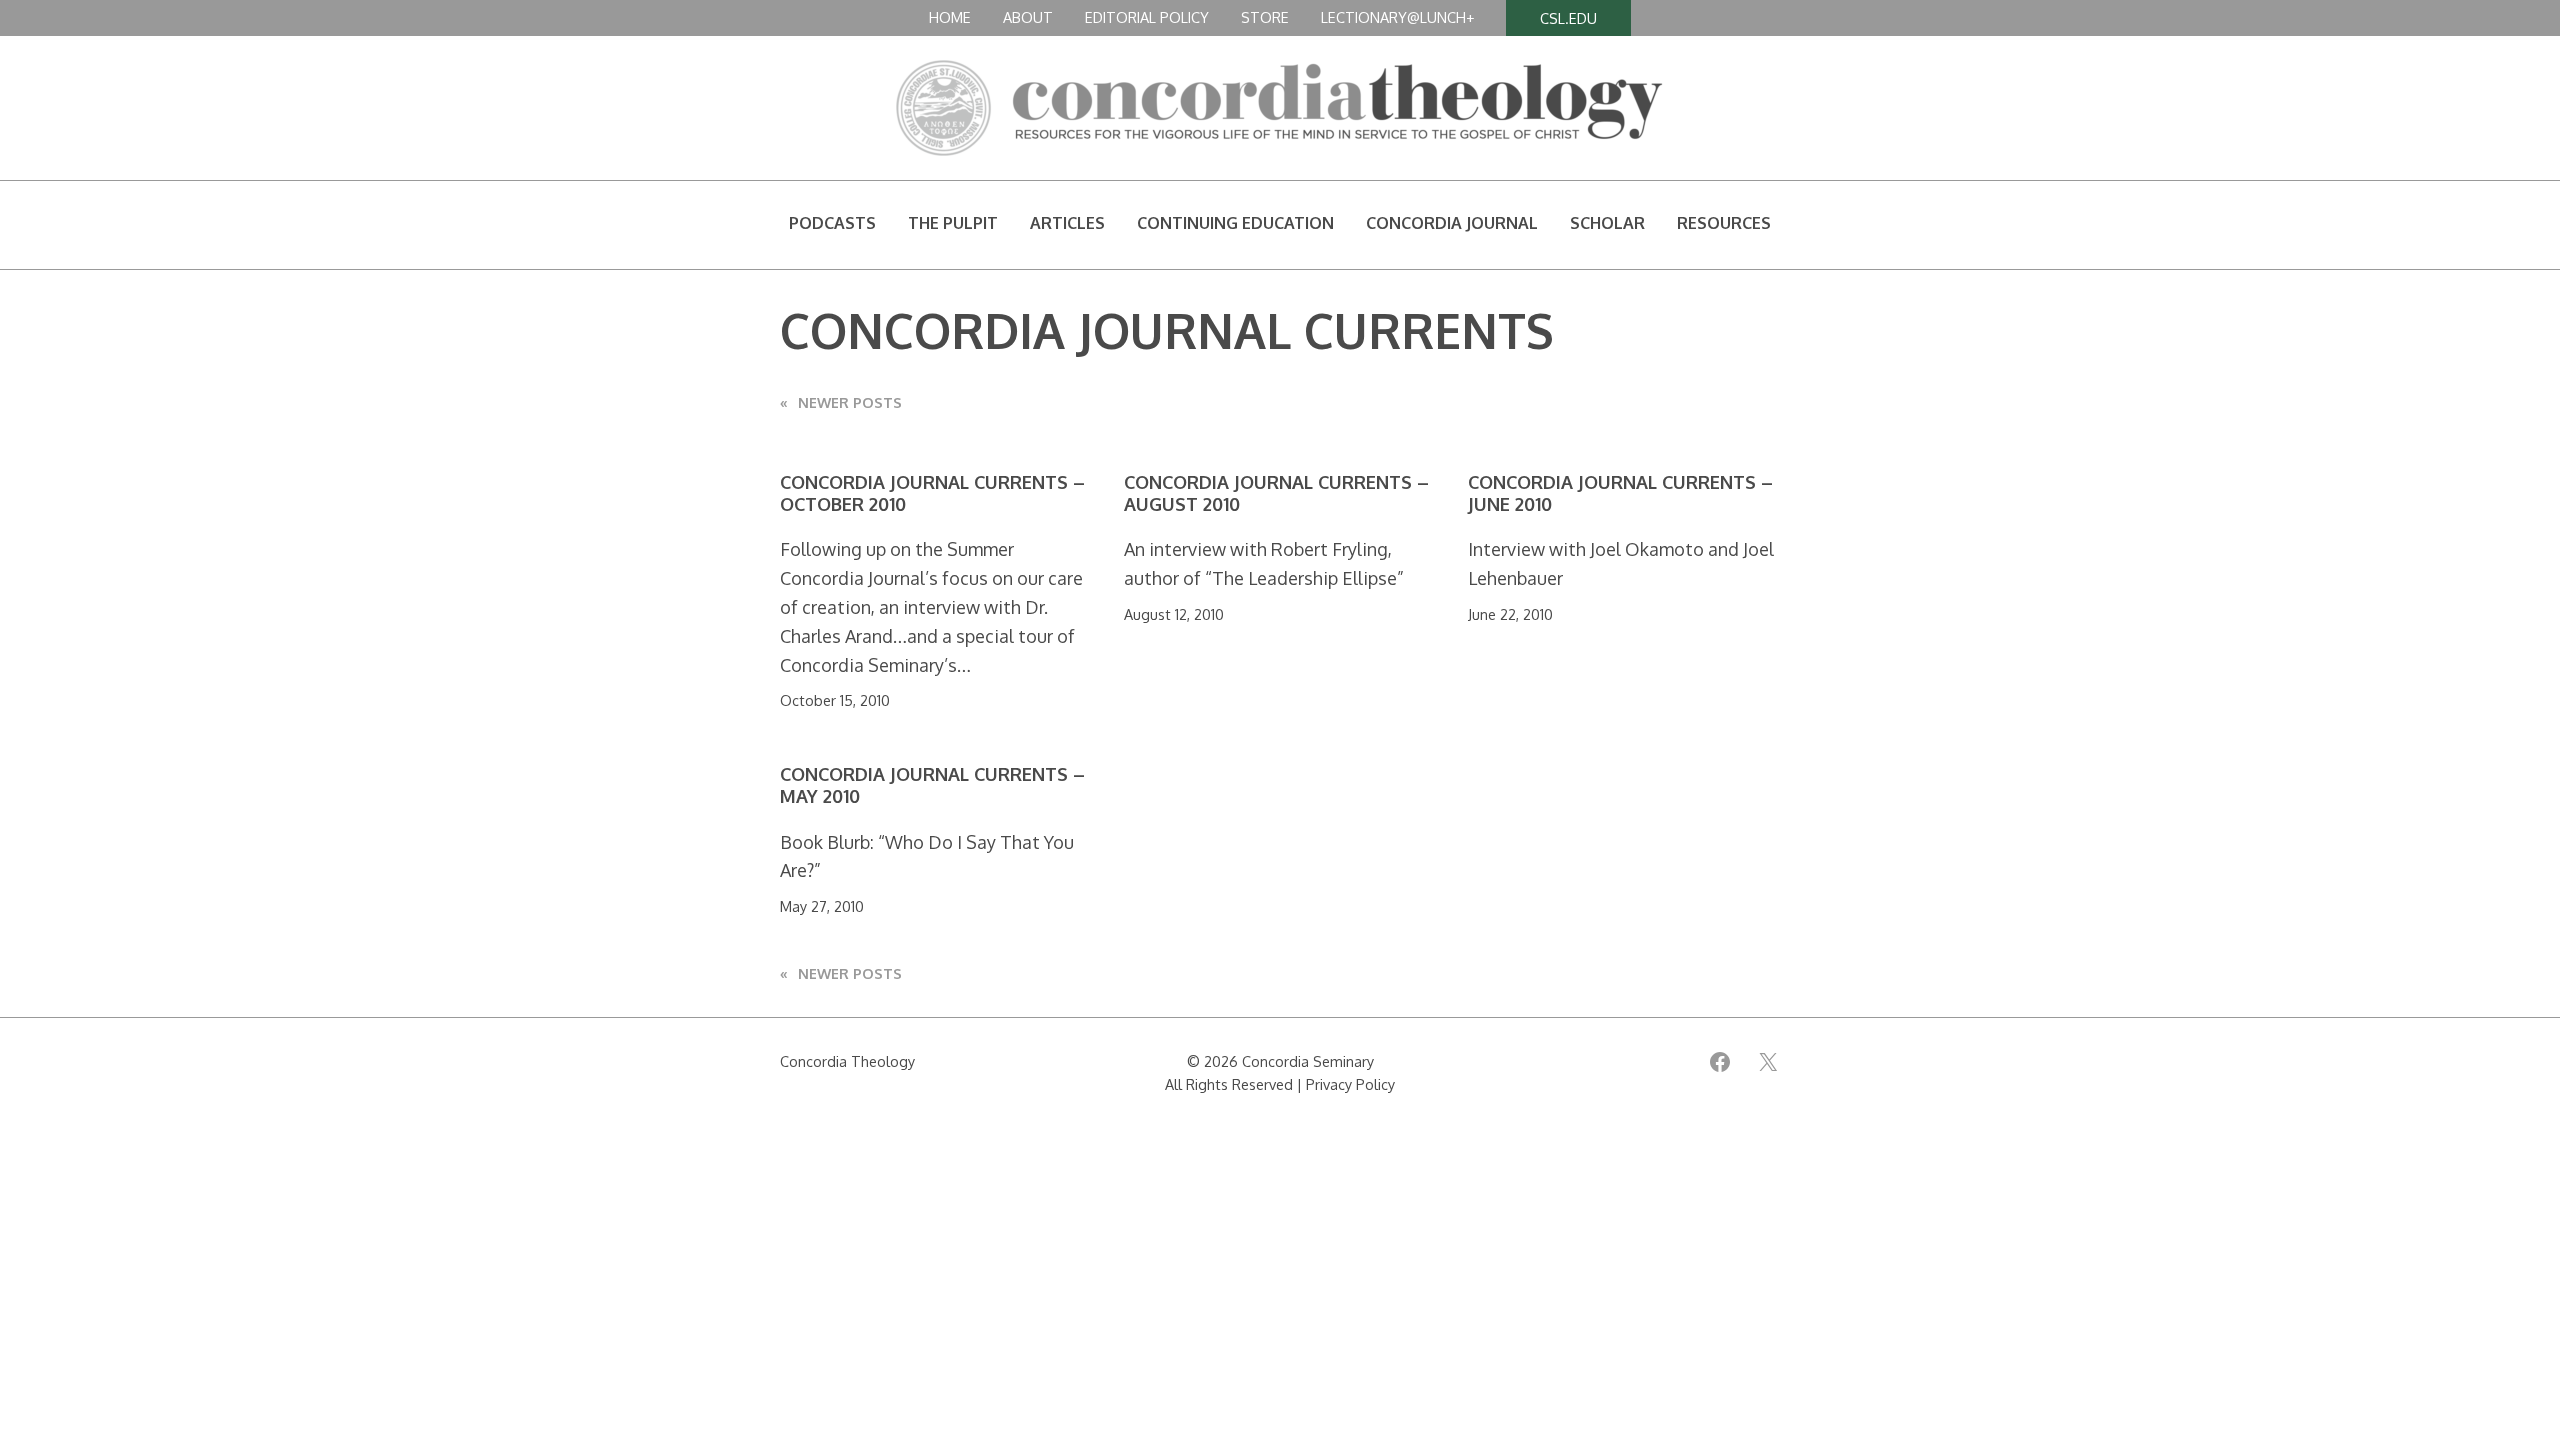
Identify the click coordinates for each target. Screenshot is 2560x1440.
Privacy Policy (1350, 1084)
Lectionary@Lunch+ (1397, 17)
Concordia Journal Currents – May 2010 (932, 785)
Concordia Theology (847, 1061)
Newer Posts (841, 402)
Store (1265, 17)
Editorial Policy (1147, 17)
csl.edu (1568, 18)
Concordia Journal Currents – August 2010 (1276, 493)
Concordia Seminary (1308, 1061)
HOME (950, 17)
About (1028, 17)
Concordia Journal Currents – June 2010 (1620, 493)
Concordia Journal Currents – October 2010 (932, 493)
